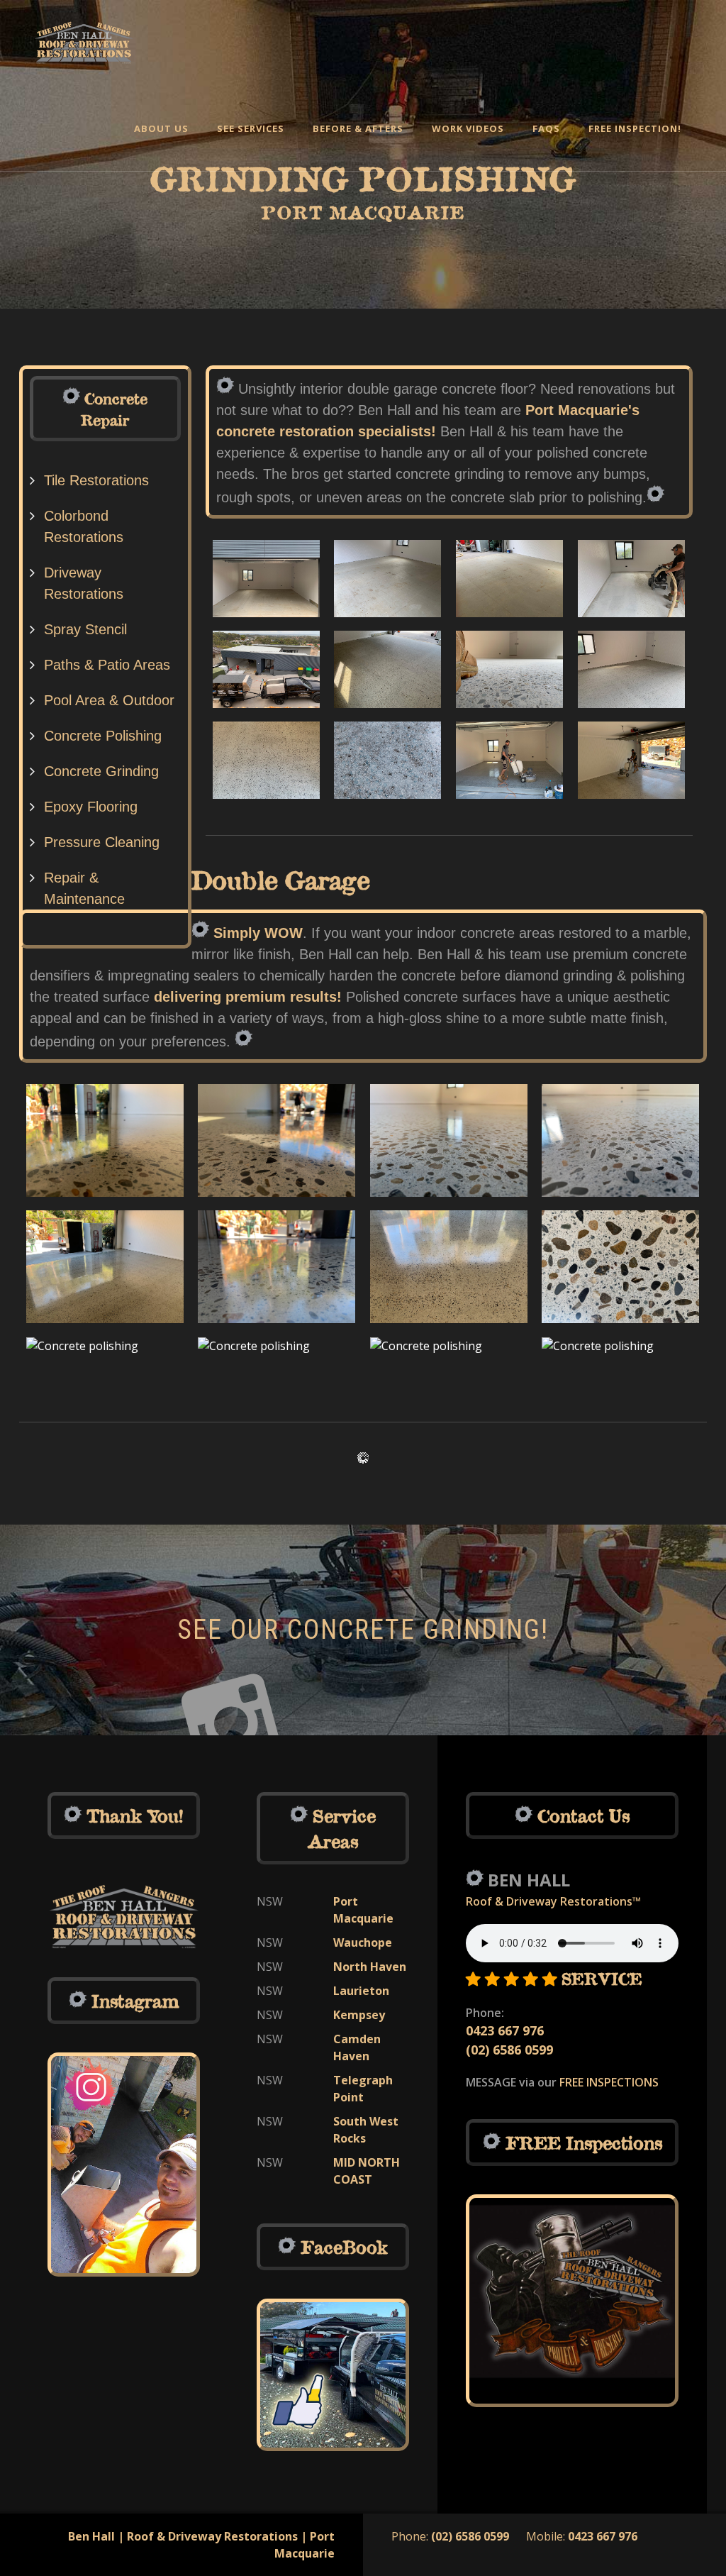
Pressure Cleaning (102, 842)
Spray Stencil (85, 629)
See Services (251, 128)
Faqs (546, 128)
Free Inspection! (635, 128)
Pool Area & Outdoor (109, 700)
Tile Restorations (96, 480)
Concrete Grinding (101, 771)
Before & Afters (358, 128)
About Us (161, 128)
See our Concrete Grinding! (363, 1630)
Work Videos (468, 128)
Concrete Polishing (103, 736)
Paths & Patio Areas (107, 665)
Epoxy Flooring (91, 807)
